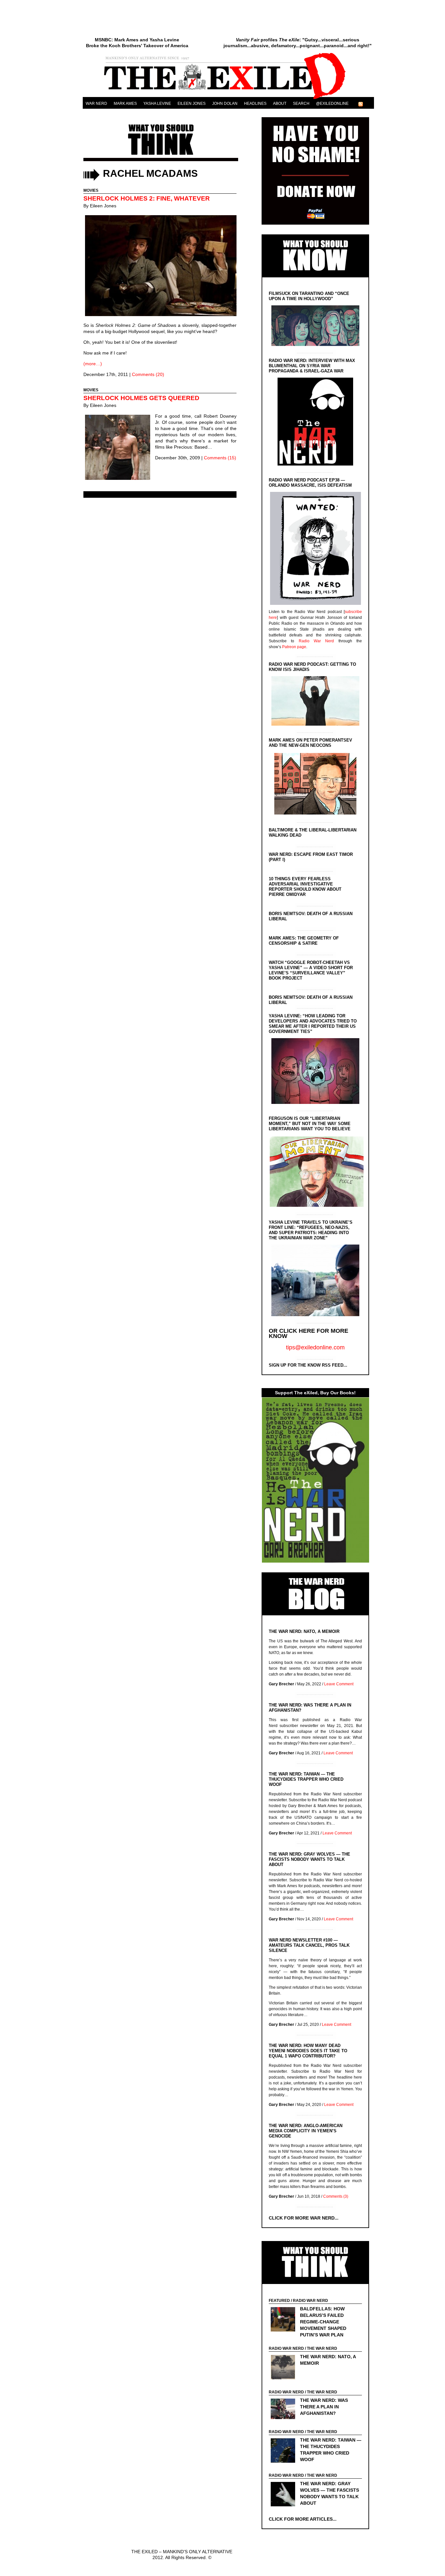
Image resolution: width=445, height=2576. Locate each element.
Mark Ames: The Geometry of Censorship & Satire (304, 941)
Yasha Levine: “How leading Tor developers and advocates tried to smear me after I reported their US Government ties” (313, 1024)
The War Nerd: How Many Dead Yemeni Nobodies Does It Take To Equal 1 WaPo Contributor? (308, 2051)
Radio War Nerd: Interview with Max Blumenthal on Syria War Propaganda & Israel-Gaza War (312, 366)
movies (91, 190)
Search (301, 104)
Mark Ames (125, 104)
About (280, 104)
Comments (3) (336, 2196)
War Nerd (96, 104)
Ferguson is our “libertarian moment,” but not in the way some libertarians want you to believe (310, 1124)
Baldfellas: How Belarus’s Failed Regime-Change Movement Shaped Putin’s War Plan (323, 2322)
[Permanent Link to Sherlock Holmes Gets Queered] (119, 448)
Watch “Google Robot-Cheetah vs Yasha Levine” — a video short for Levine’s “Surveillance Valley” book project (311, 970)
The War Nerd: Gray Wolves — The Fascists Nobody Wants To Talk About (309, 1859)
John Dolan (225, 104)
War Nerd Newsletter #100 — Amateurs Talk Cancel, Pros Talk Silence (309, 1945)
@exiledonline (332, 104)
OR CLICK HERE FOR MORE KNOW (309, 1333)
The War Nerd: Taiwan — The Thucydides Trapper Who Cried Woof (306, 1779)
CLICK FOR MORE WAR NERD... (304, 2218)
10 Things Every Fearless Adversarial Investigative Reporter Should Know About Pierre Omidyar (305, 887)
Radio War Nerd (316, 641)
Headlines (255, 104)
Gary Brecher (281, 1684)
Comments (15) (220, 458)
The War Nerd (322, 2348)
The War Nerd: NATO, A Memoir (304, 1631)
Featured (279, 2301)
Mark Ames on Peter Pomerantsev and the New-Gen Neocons (310, 743)
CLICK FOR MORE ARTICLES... (303, 2519)
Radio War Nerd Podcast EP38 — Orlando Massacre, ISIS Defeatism (310, 483)
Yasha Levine (157, 104)
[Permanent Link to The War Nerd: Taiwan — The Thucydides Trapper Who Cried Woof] (285, 2451)
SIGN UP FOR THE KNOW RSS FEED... (308, 1365)
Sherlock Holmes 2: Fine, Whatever (147, 198)
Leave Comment (339, 1684)
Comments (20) (148, 374)
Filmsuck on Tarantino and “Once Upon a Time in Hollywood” (309, 296)
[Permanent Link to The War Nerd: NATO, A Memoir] (285, 2368)
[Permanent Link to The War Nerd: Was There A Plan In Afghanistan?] (285, 2410)
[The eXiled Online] (228, 99)
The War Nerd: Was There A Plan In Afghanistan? (324, 2407)
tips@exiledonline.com (315, 1347)
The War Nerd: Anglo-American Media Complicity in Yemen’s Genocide (306, 2131)
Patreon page (294, 647)
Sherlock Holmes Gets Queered (141, 398)
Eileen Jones (192, 104)
